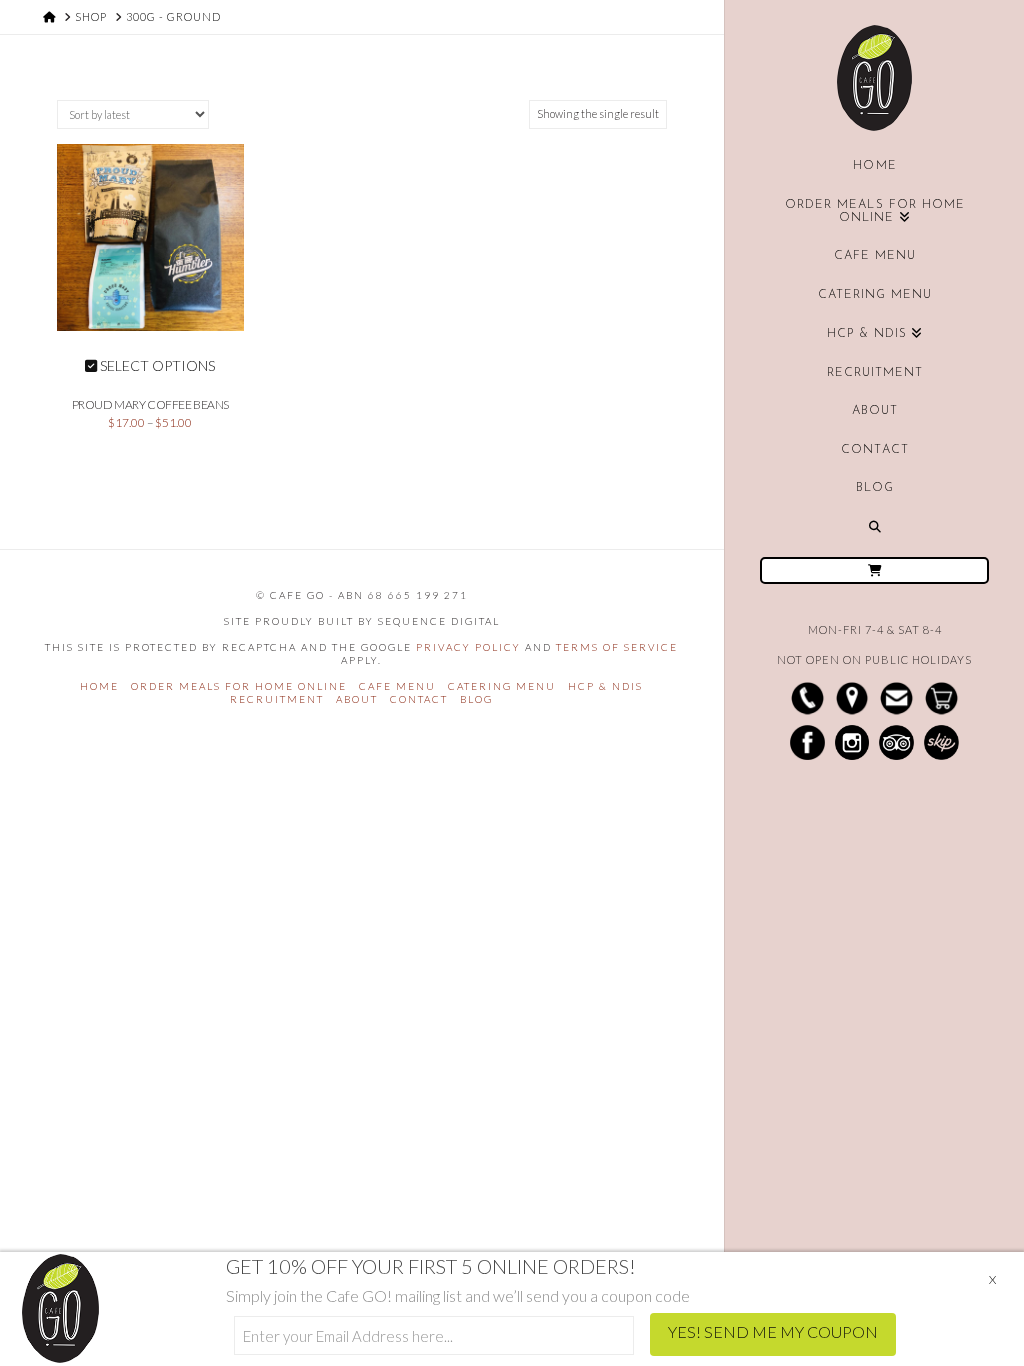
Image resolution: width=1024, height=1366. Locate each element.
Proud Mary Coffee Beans (150, 404)
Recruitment (277, 699)
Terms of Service (617, 647)
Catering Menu (502, 686)
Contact (419, 699)
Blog (476, 699)
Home (99, 686)
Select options (156, 365)
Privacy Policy (468, 647)
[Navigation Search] (874, 527)
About (357, 699)
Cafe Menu (397, 686)
